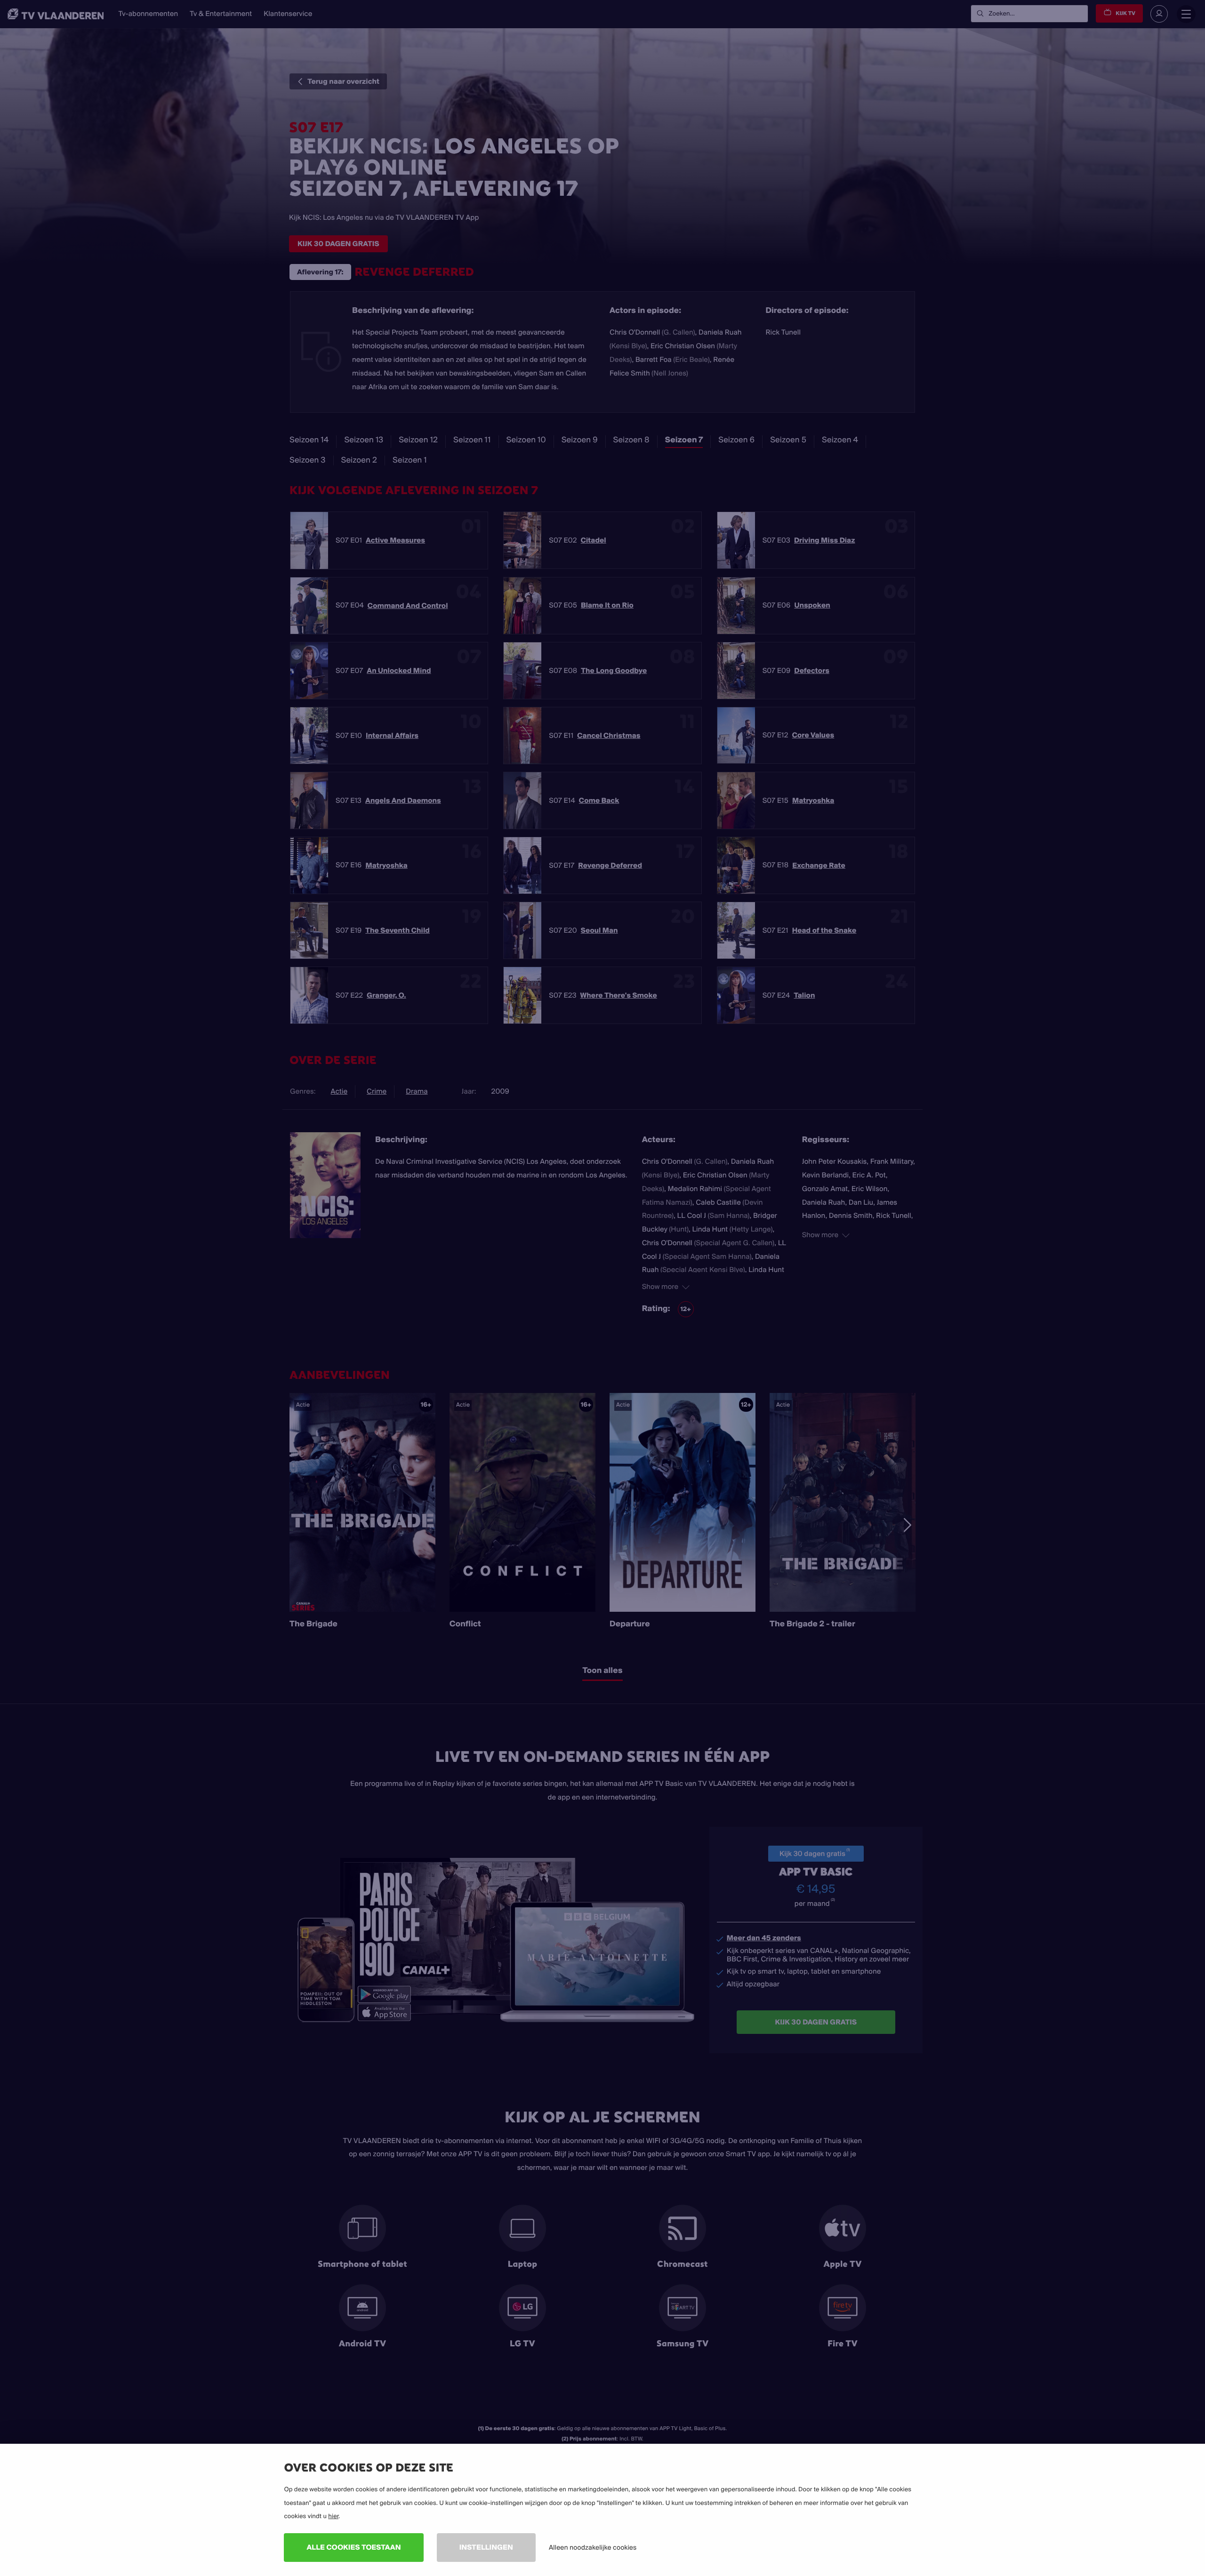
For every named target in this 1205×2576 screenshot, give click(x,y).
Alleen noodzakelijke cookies (593, 2547)
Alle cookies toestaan (353, 2547)
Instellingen (486, 2547)
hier (333, 2516)
